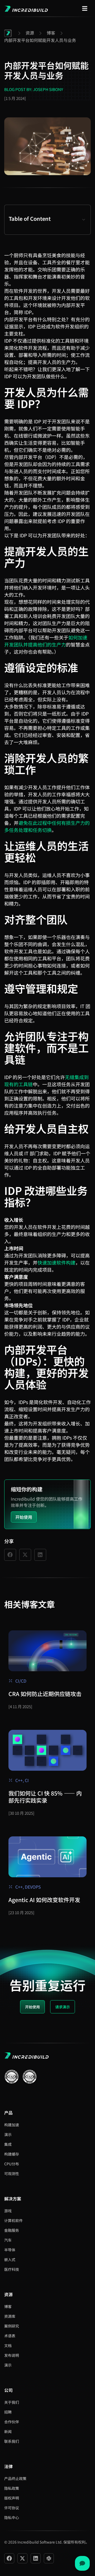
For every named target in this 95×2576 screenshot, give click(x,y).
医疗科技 (12, 2269)
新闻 (8, 2431)
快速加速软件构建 (56, 1262)
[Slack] (49, 2558)
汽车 (8, 2240)
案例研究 (12, 2326)
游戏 (8, 2211)
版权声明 (12, 2498)
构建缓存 (12, 2154)
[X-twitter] (22, 2558)
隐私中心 (12, 2517)
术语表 (10, 2336)
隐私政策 (12, 2488)
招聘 (8, 2412)
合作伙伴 (12, 2422)
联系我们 (12, 2441)
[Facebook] (9, 2558)
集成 (8, 2144)
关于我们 (12, 2402)
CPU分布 (12, 2164)
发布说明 (12, 2355)
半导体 (10, 2250)
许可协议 (12, 2508)
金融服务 (12, 2230)
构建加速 (12, 2125)
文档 (8, 2345)
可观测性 (12, 2173)
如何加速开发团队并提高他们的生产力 (46, 641)
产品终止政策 (15, 2478)
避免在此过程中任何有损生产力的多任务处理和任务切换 (47, 826)
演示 (8, 2134)
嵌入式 (10, 2259)
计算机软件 (13, 2220)
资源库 (10, 2316)
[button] (84, 220)
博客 (8, 2306)
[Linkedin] (36, 2558)
